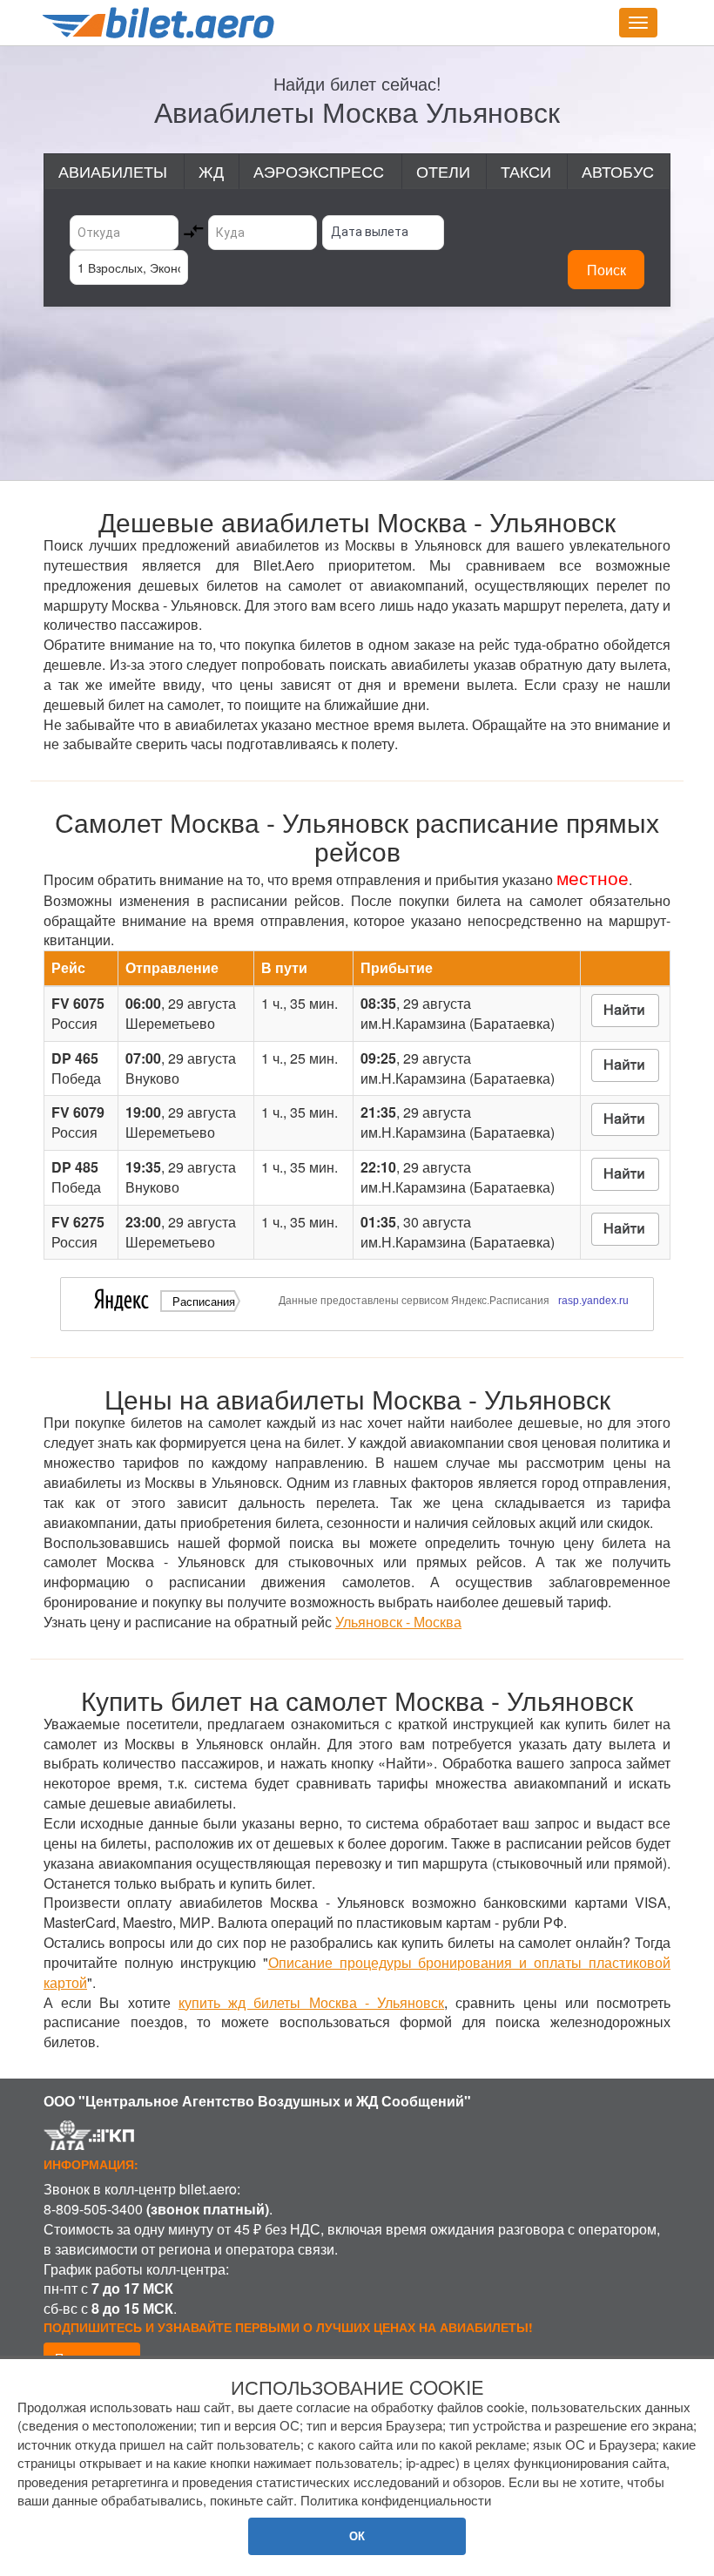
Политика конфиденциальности (396, 2500)
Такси (526, 171)
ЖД (211, 171)
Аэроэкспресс (319, 171)
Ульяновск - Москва (398, 1622)
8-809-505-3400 (93, 2209)
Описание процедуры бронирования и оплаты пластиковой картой (357, 1972)
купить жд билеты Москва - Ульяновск (311, 2002)
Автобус (618, 171)
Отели (443, 171)
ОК (357, 2535)
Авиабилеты (113, 171)
